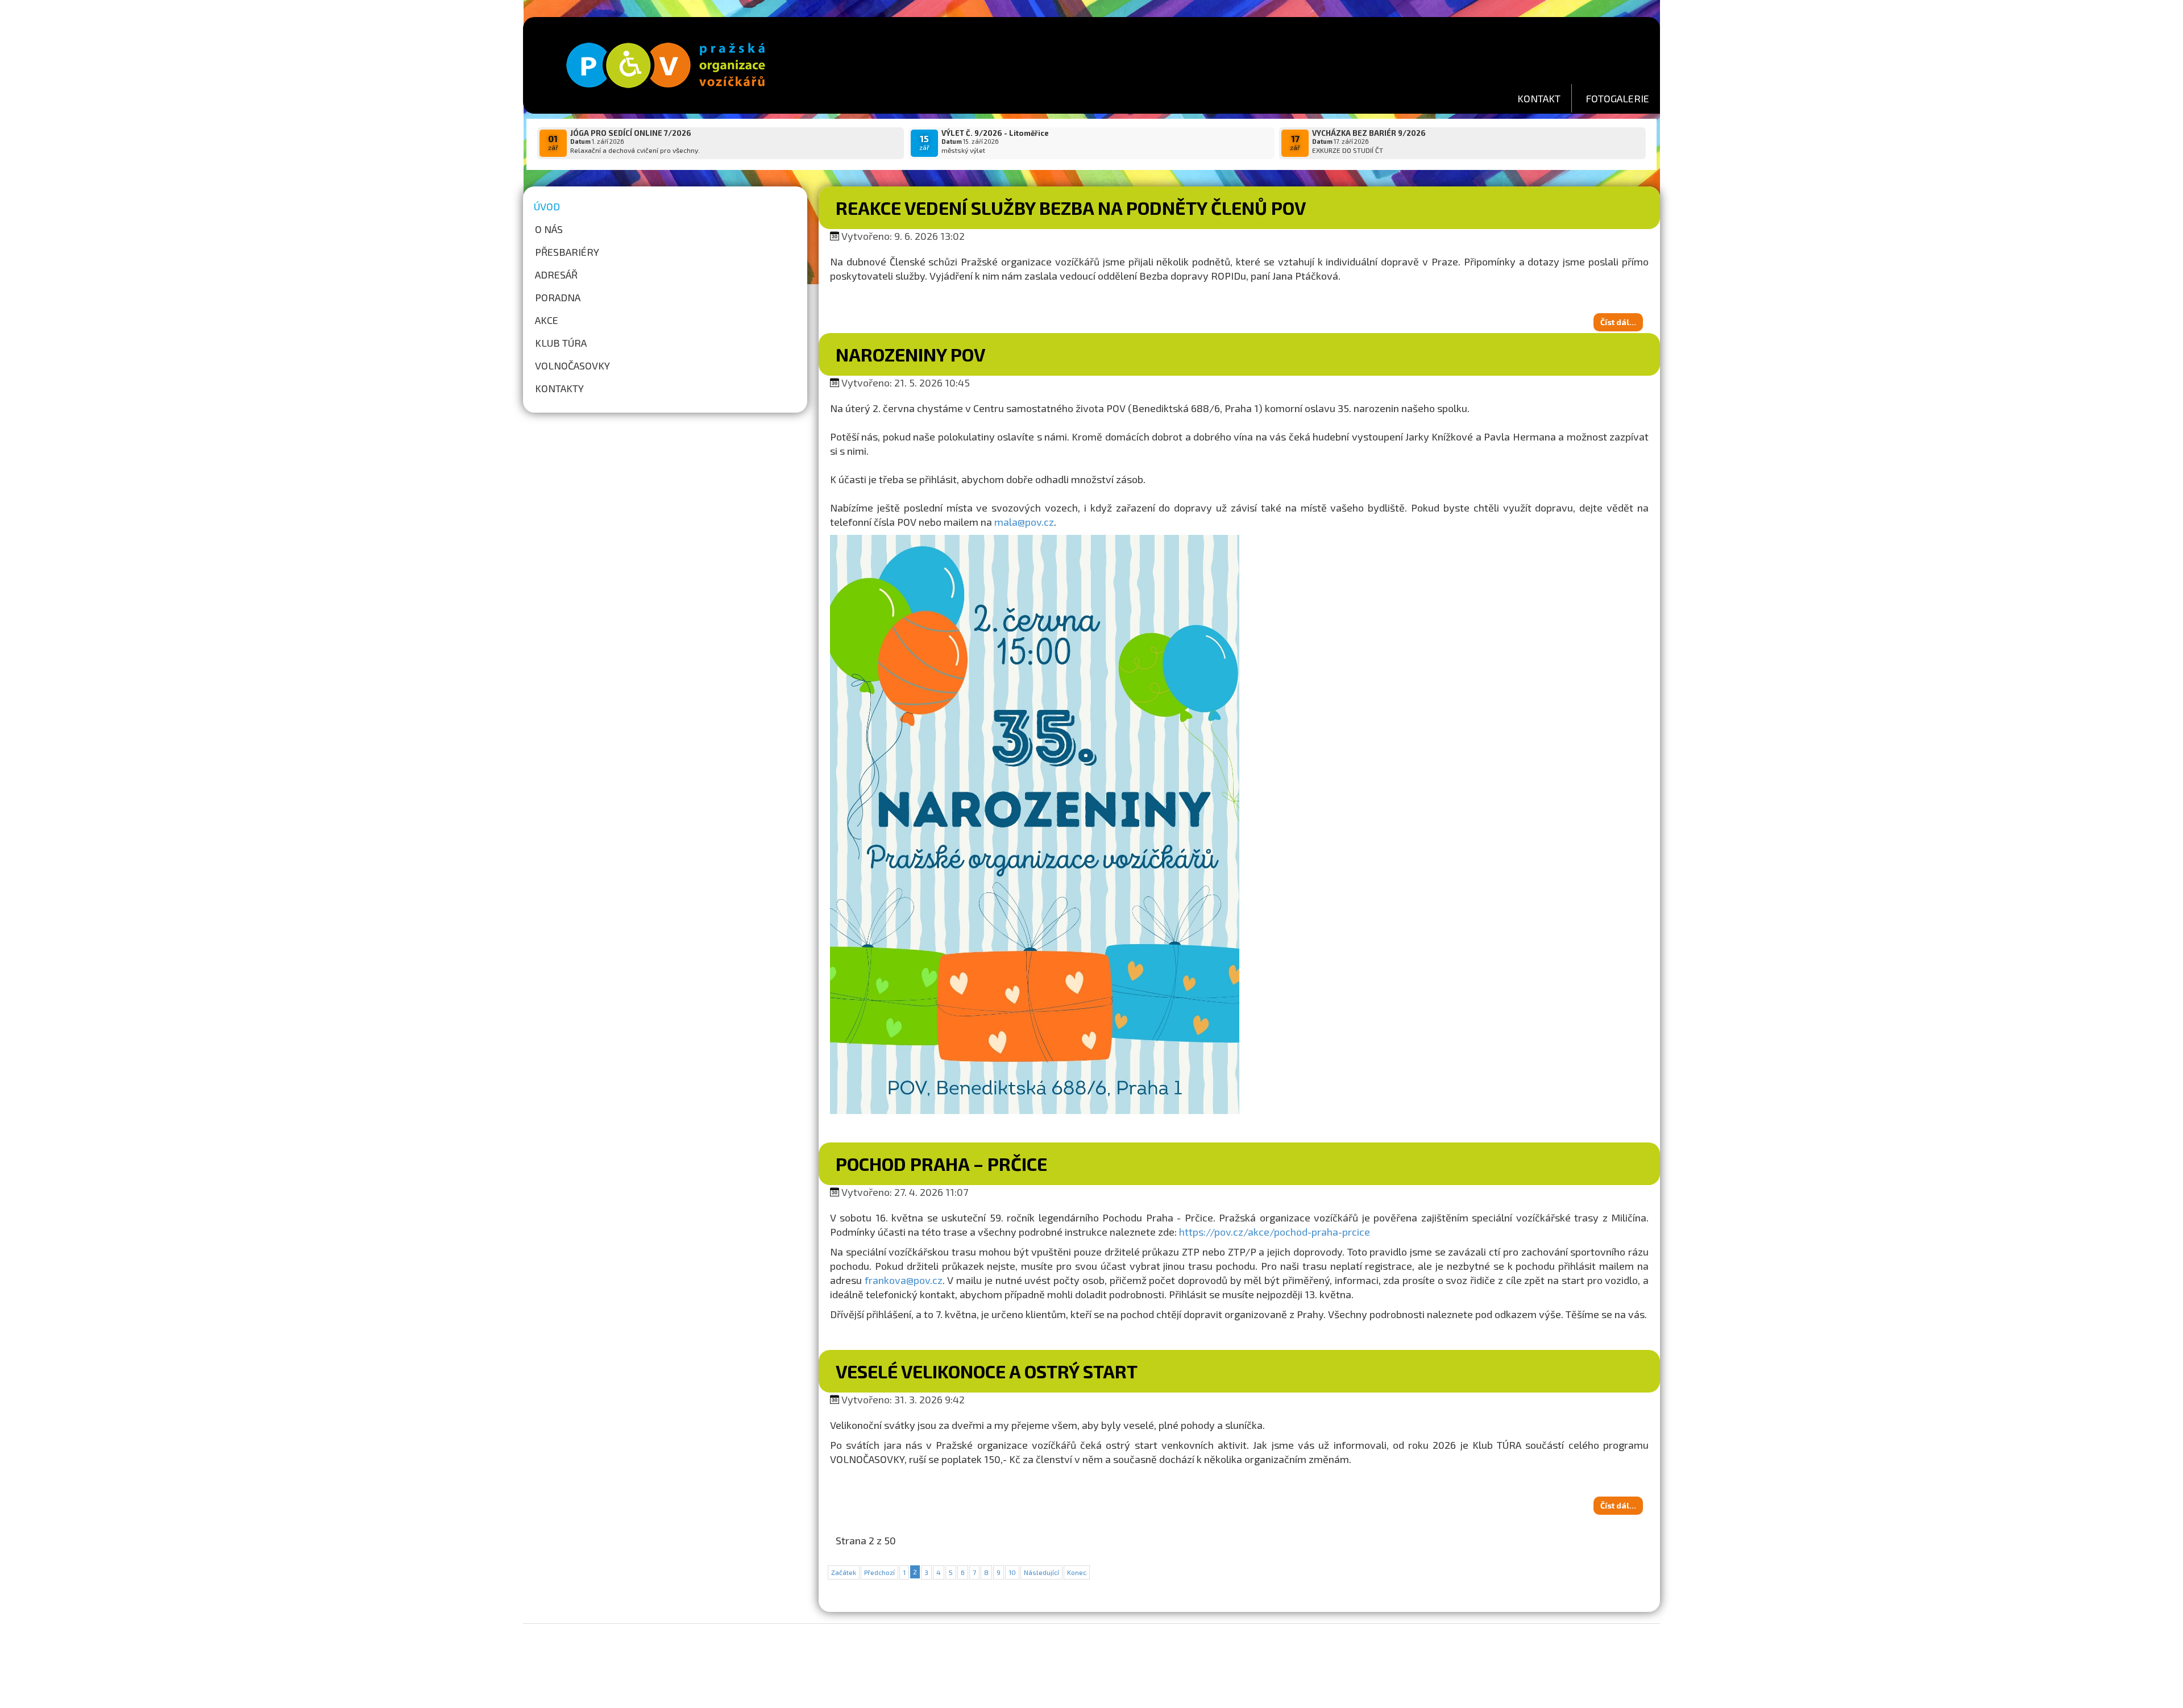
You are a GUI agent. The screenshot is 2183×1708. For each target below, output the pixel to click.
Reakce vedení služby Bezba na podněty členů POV (1071, 207)
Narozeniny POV (910, 354)
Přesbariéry (567, 252)
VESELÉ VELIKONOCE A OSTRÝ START (987, 1371)
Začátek (844, 1572)
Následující (1041, 1572)
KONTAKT (1539, 98)
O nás (549, 229)
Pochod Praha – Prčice (941, 1163)
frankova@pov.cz (904, 1280)
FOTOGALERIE (1617, 98)
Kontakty (559, 388)
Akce (547, 320)
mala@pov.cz (1024, 522)
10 (1012, 1572)
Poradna (558, 297)
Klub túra (561, 343)
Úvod (547, 206)
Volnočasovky (572, 365)
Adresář (556, 275)
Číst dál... (1618, 322)
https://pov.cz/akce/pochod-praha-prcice (1275, 1232)
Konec (1077, 1572)
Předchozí (879, 1572)
